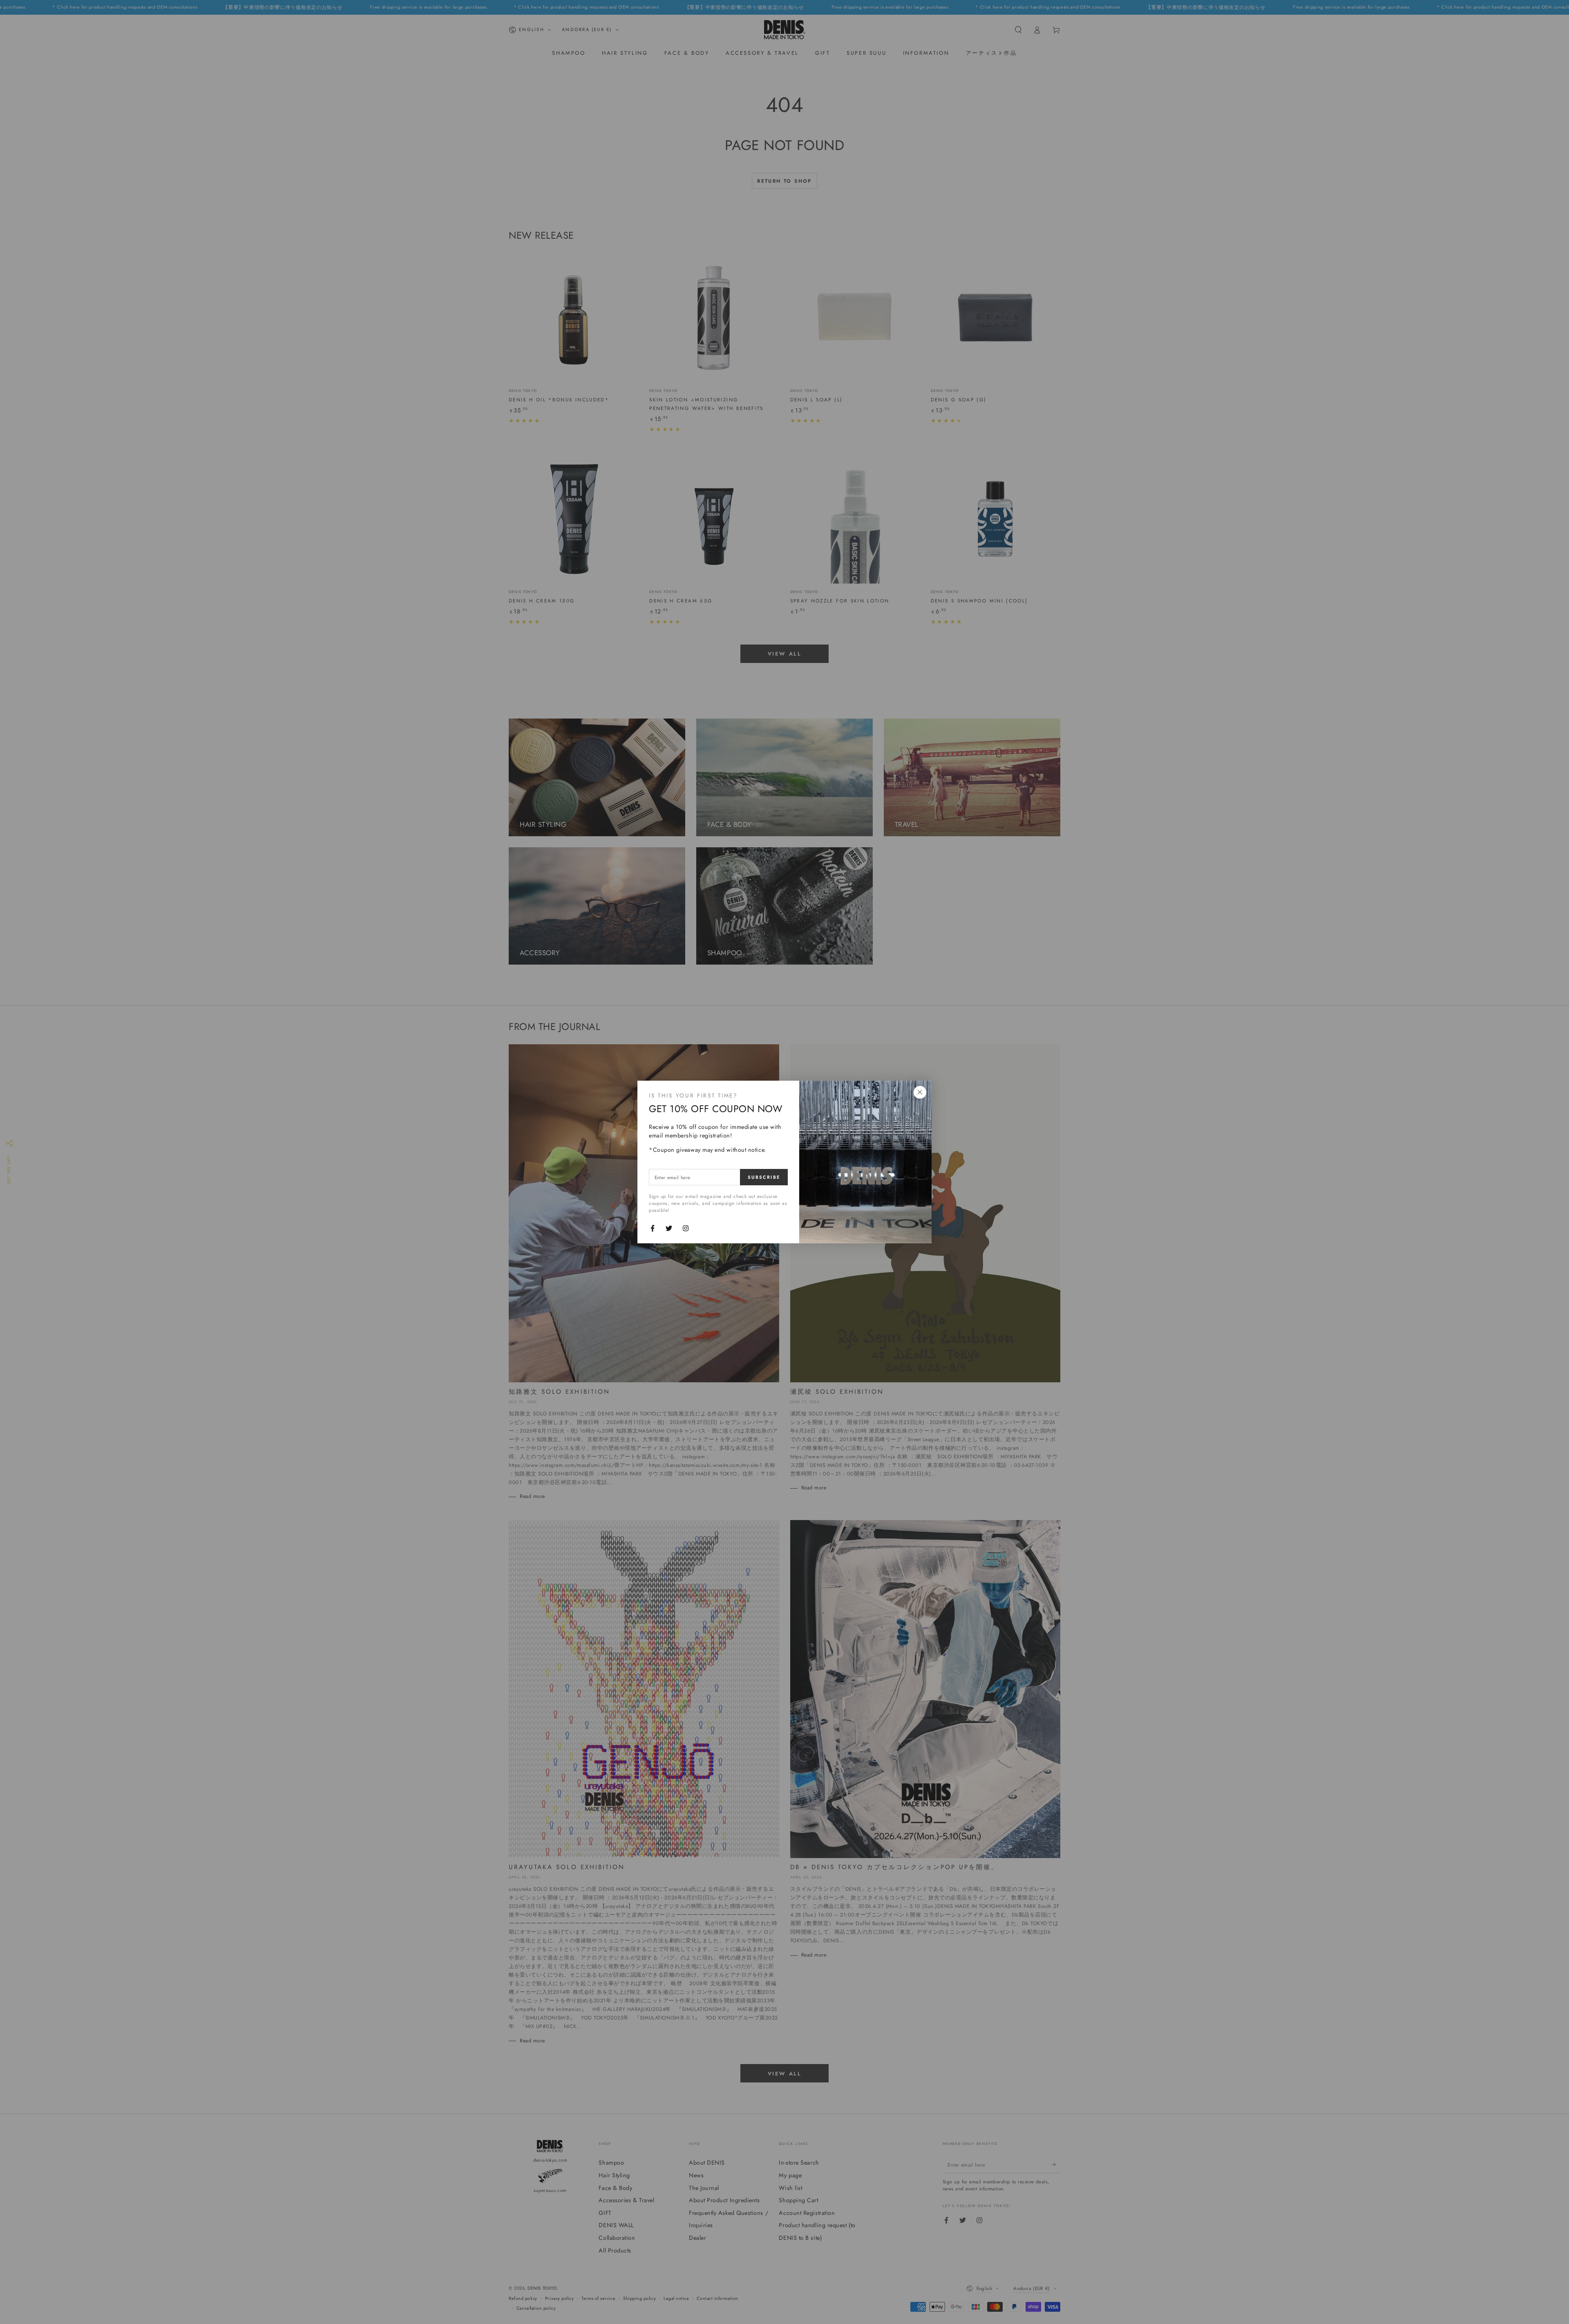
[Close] (920, 1093)
